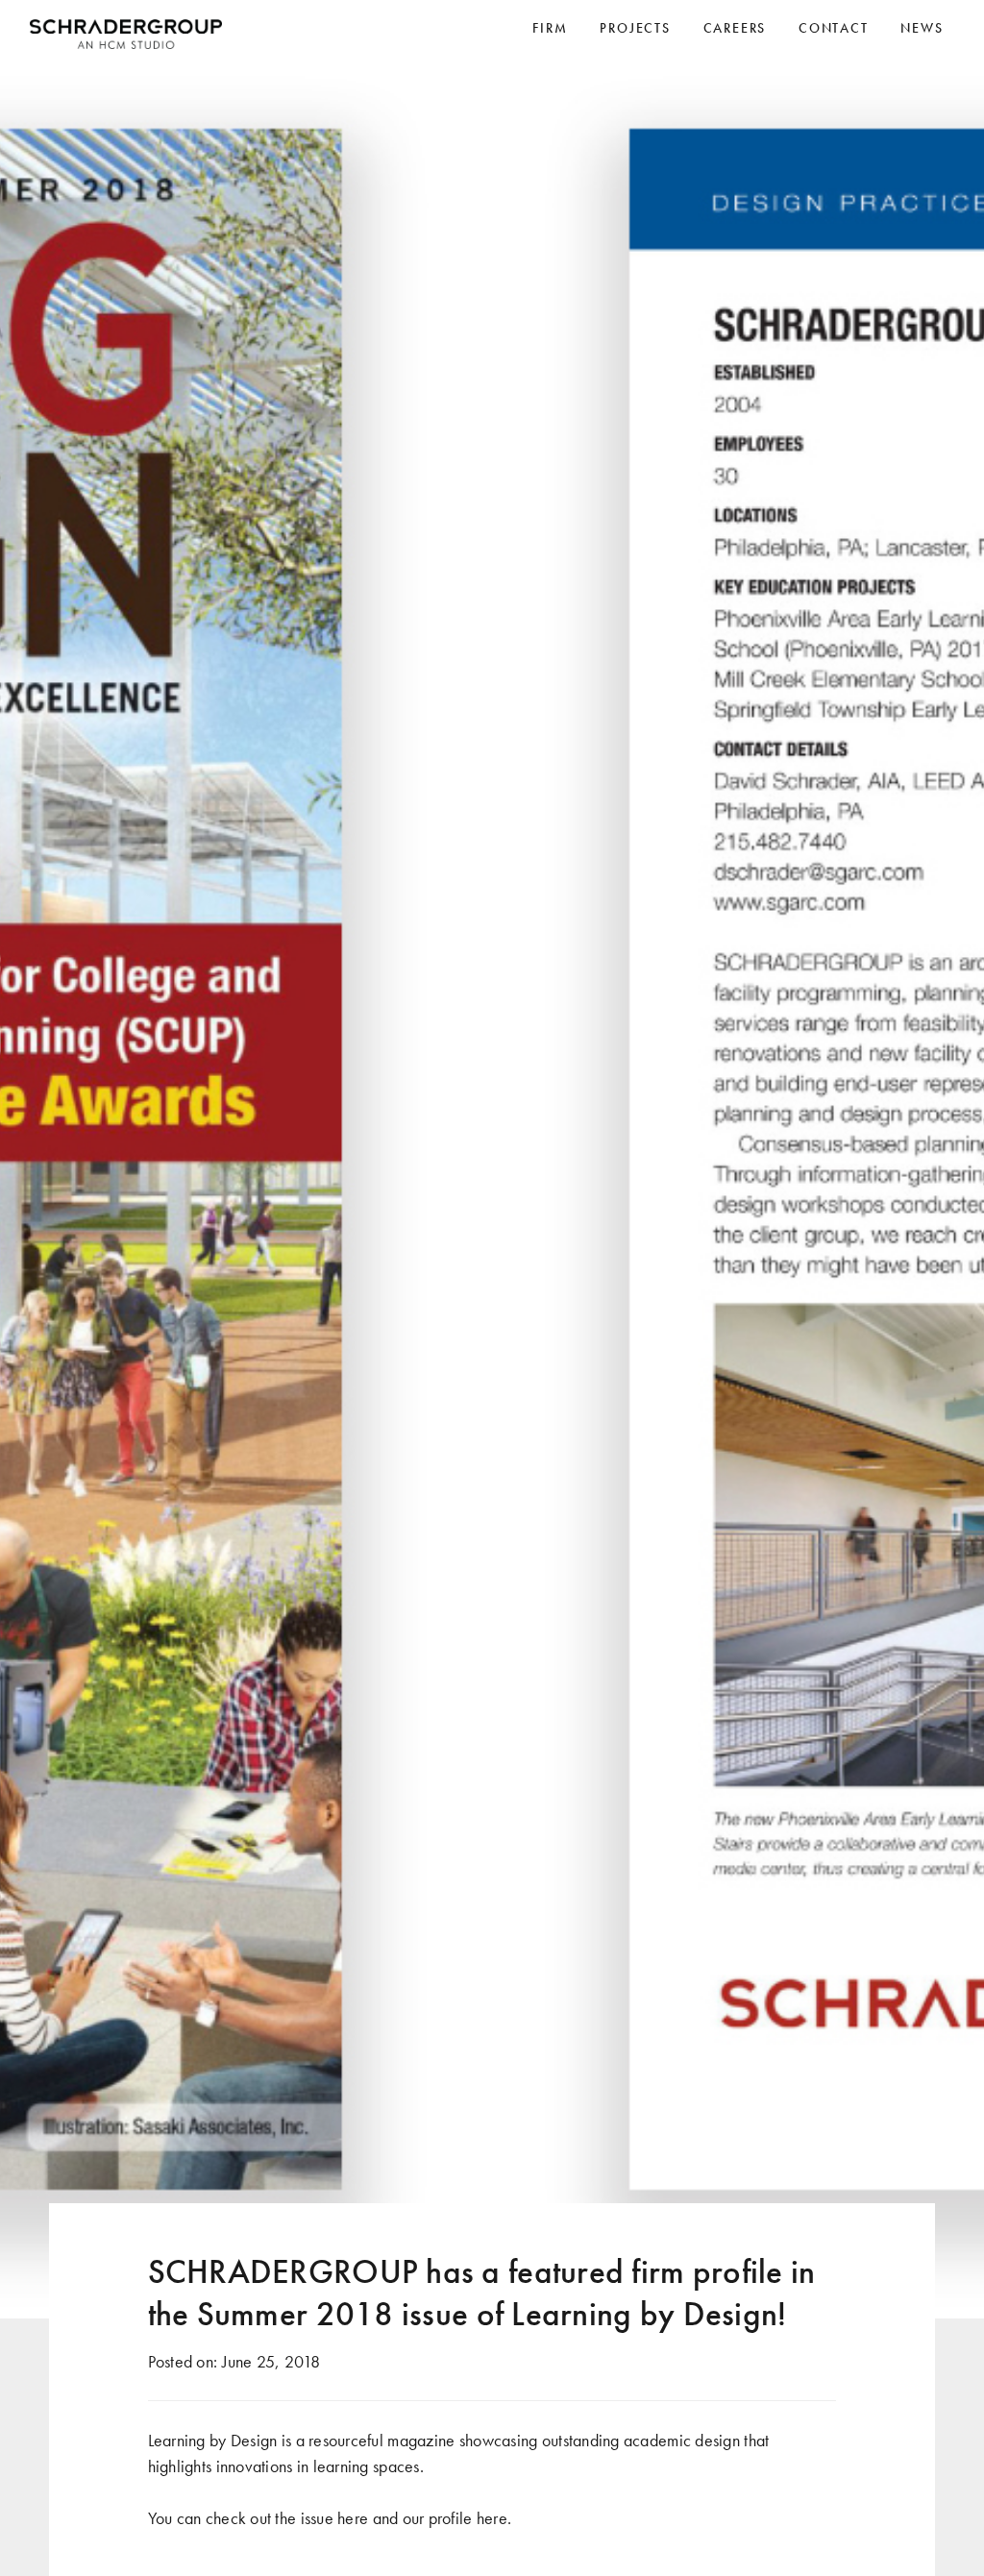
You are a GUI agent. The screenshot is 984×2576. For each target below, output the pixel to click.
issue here (335, 2518)
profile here (468, 2518)
